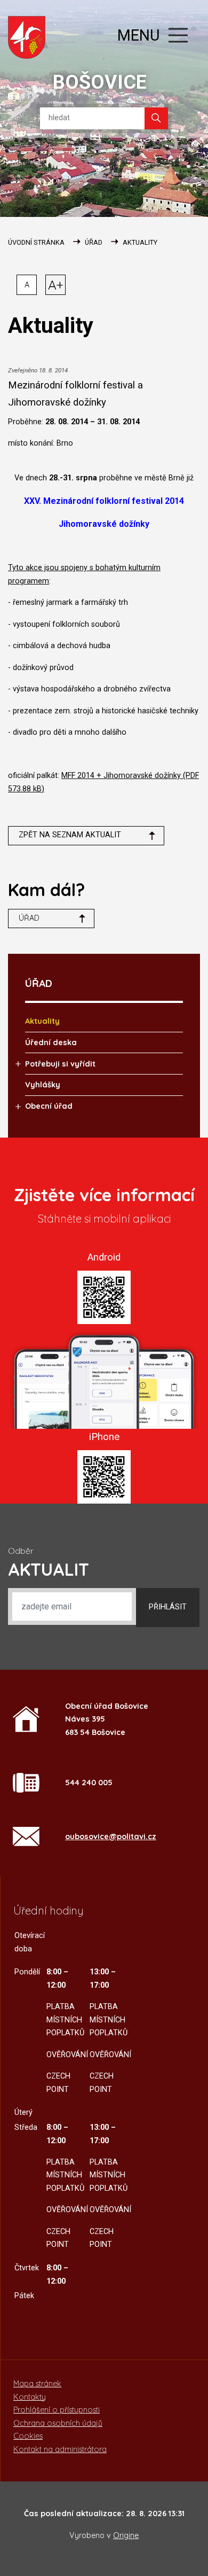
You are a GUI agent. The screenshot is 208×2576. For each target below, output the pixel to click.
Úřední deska (51, 1042)
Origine (126, 2535)
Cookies (28, 2436)
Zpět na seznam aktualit (70, 835)
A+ (56, 285)
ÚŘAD (94, 242)
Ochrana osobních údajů (58, 2423)
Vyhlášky (43, 1085)
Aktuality (140, 242)
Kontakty (30, 2397)
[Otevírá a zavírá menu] (178, 35)
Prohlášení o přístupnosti (57, 2410)
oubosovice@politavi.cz (111, 1836)
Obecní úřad (49, 1106)
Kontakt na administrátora (60, 2449)
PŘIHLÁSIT (168, 1607)
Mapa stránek (37, 2384)
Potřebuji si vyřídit (60, 1064)
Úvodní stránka (36, 242)
